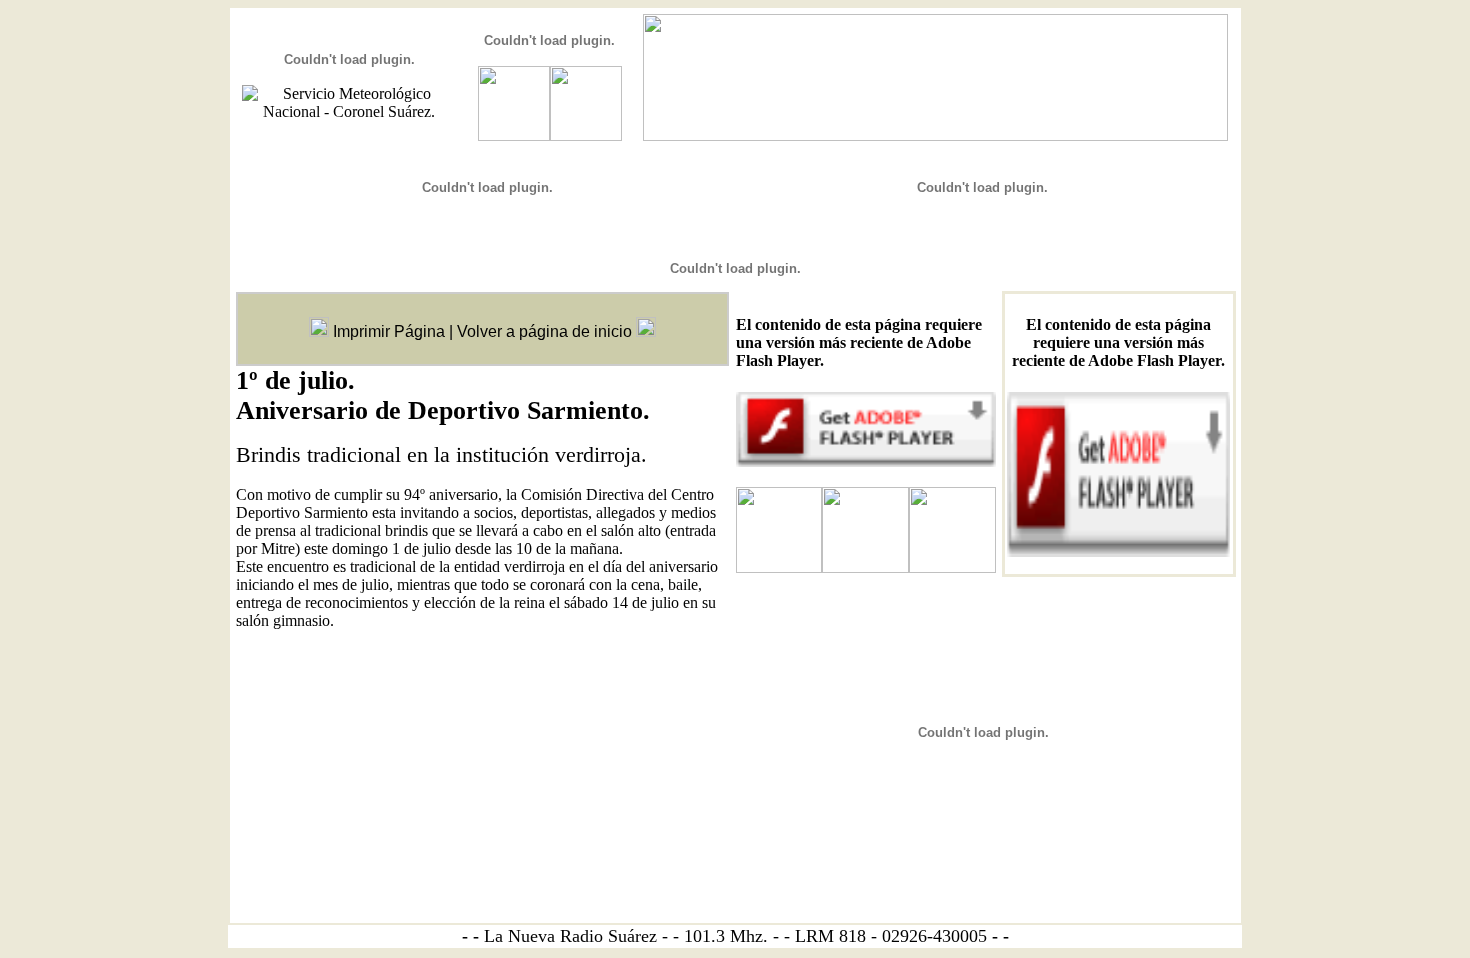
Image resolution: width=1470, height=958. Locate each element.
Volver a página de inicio (544, 331)
